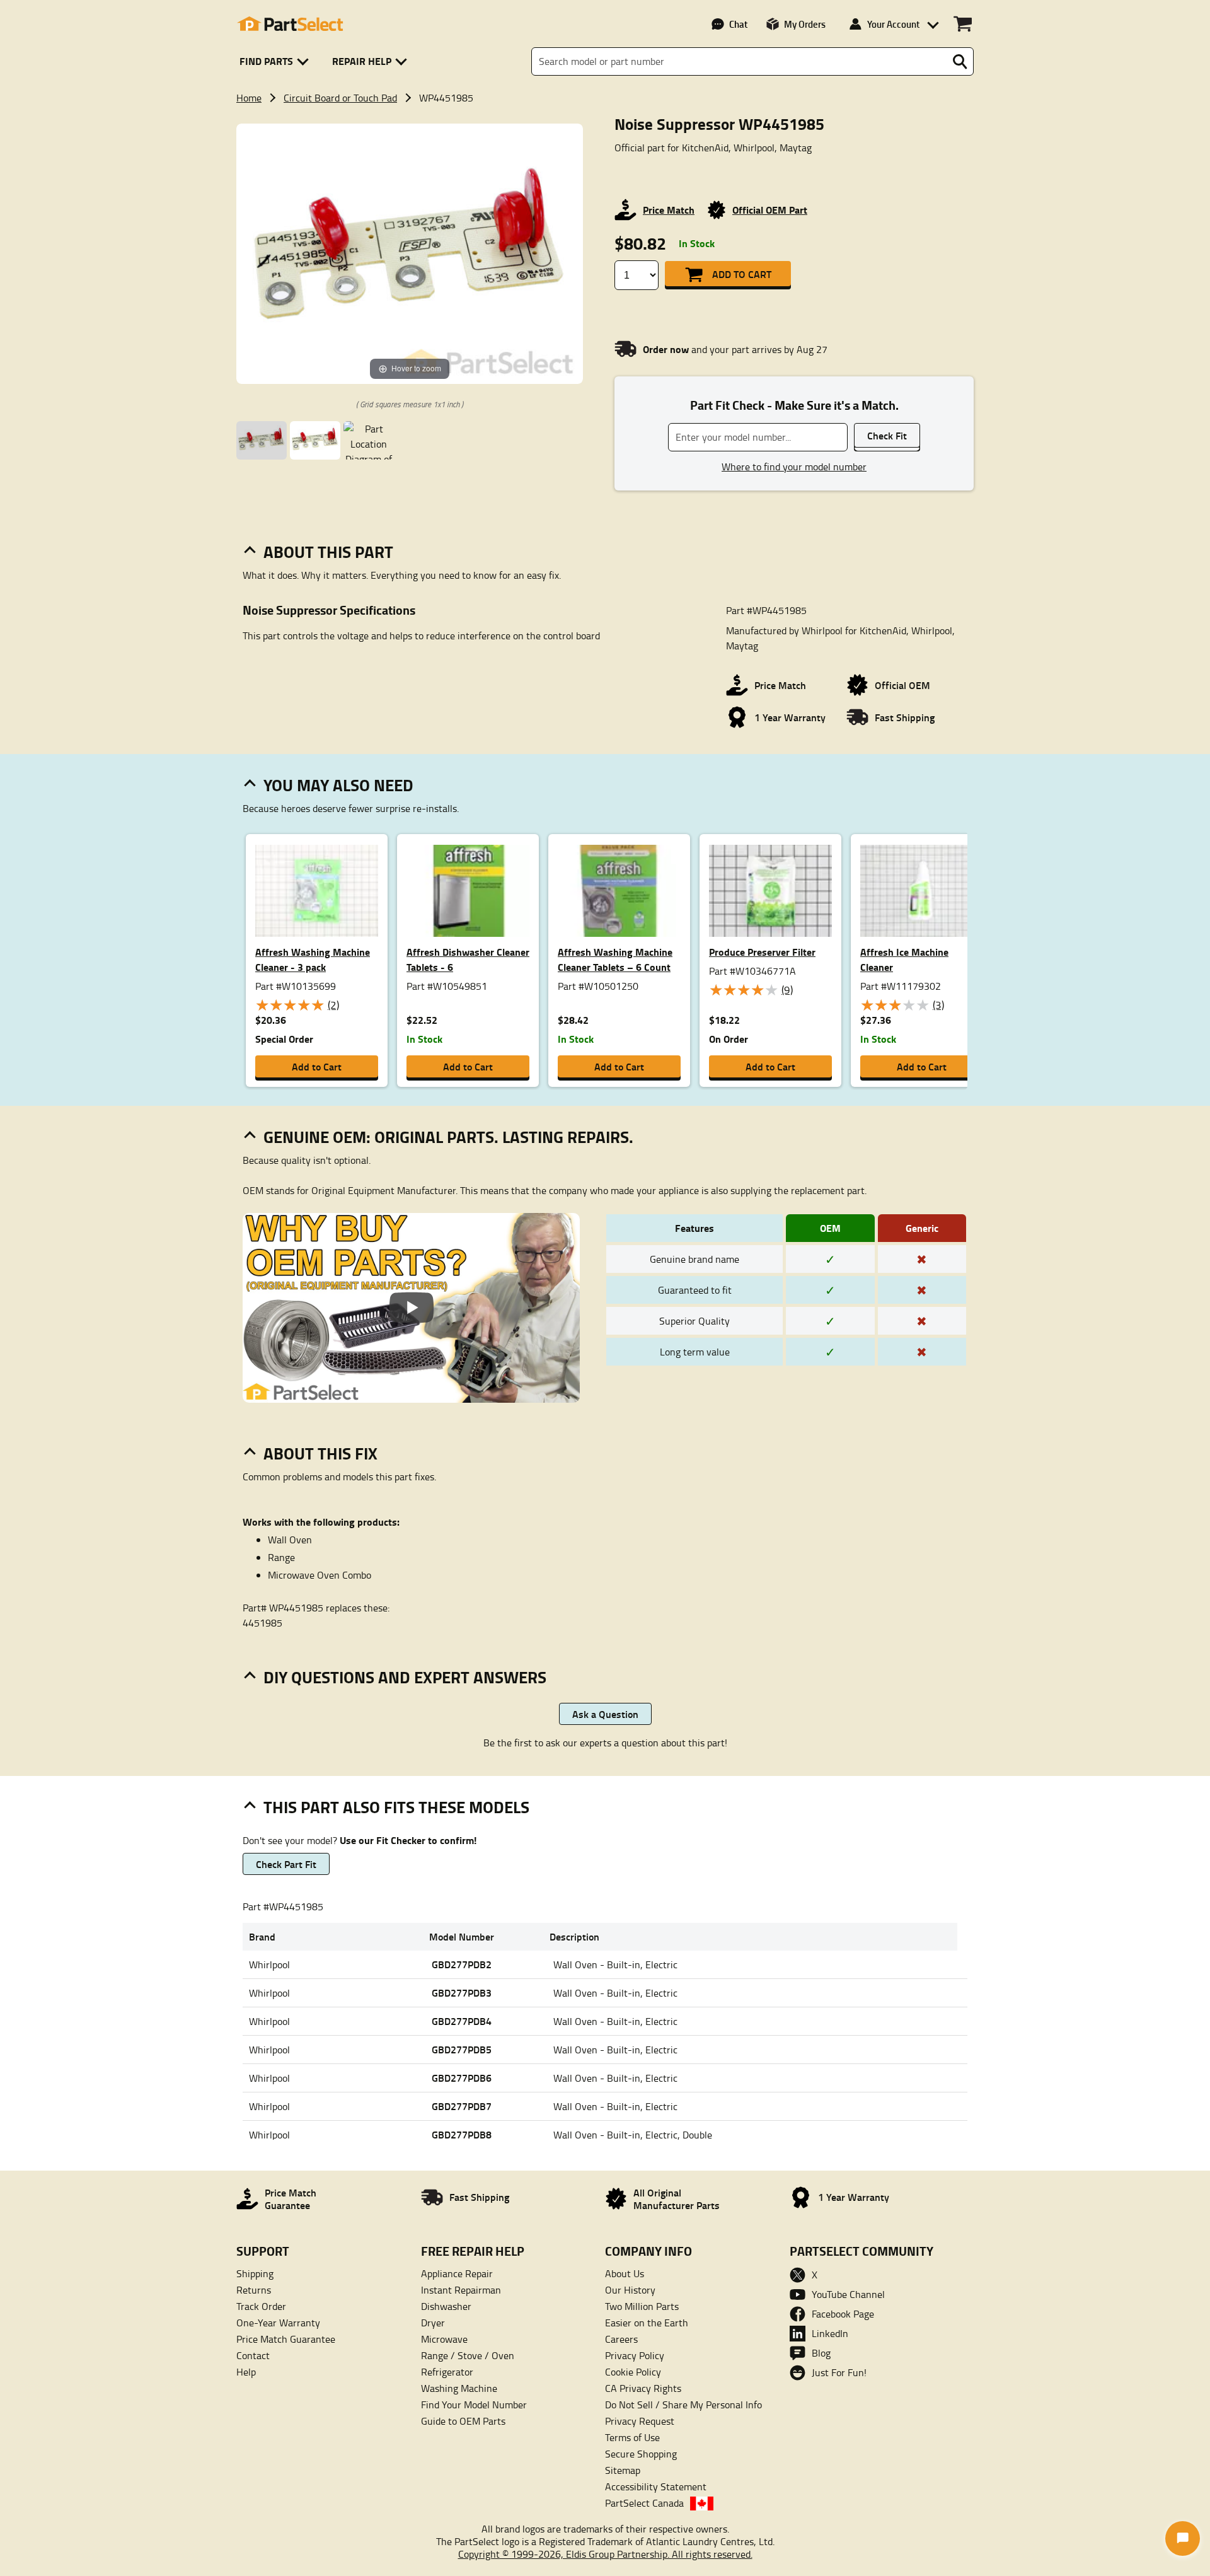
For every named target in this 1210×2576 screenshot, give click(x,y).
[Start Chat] (1183, 2538)
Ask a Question (605, 1714)
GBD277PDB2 (462, 1964)
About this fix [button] (320, 1453)
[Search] (960, 62)
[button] (276, 61)
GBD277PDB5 (462, 2049)
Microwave (444, 2339)
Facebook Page (843, 2314)
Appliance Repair (457, 2273)
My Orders (805, 24)
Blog (821, 2353)
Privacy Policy (635, 2355)
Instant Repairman (461, 2290)
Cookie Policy (633, 2372)
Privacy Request (640, 2421)
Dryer (433, 2323)
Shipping (255, 2273)
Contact (253, 2355)
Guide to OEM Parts (463, 2421)
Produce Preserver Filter (762, 952)
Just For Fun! (839, 2372)
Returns (254, 2290)
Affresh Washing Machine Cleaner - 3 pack (313, 959)
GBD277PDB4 (462, 2021)
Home (249, 98)
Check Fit (887, 435)
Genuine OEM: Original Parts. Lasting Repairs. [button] (448, 1137)
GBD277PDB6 (462, 2078)
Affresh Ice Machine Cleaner (904, 959)
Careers (621, 2339)
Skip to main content (605, 83)
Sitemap (623, 2470)
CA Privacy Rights (643, 2388)
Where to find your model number (794, 467)
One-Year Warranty (278, 2323)
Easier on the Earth (647, 2323)
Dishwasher (446, 2306)
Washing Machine (459, 2388)
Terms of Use (632, 2437)
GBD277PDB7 (462, 2106)
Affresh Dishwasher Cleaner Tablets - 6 (468, 959)
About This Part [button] (328, 552)
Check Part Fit (286, 1864)
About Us (625, 2273)
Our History (630, 2290)
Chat (738, 24)
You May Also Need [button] (338, 785)
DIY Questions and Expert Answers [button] (405, 1677)
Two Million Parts (642, 2306)
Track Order (261, 2306)
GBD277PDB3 (462, 1993)
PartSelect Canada (644, 2503)
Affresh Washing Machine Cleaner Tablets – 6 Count (615, 959)
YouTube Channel (848, 2294)
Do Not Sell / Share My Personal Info (683, 2405)
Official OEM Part (770, 210)
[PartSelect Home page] (290, 24)
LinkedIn (830, 2333)
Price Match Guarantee (286, 2339)
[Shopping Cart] (963, 24)
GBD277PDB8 (462, 2134)
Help (246, 2372)
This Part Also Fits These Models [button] (396, 1807)
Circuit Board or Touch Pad (340, 98)
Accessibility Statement (656, 2486)
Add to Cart (742, 274)
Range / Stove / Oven (468, 2355)
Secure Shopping (641, 2454)
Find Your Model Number (474, 2405)
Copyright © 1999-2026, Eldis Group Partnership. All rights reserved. (605, 2554)
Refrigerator (447, 2372)
